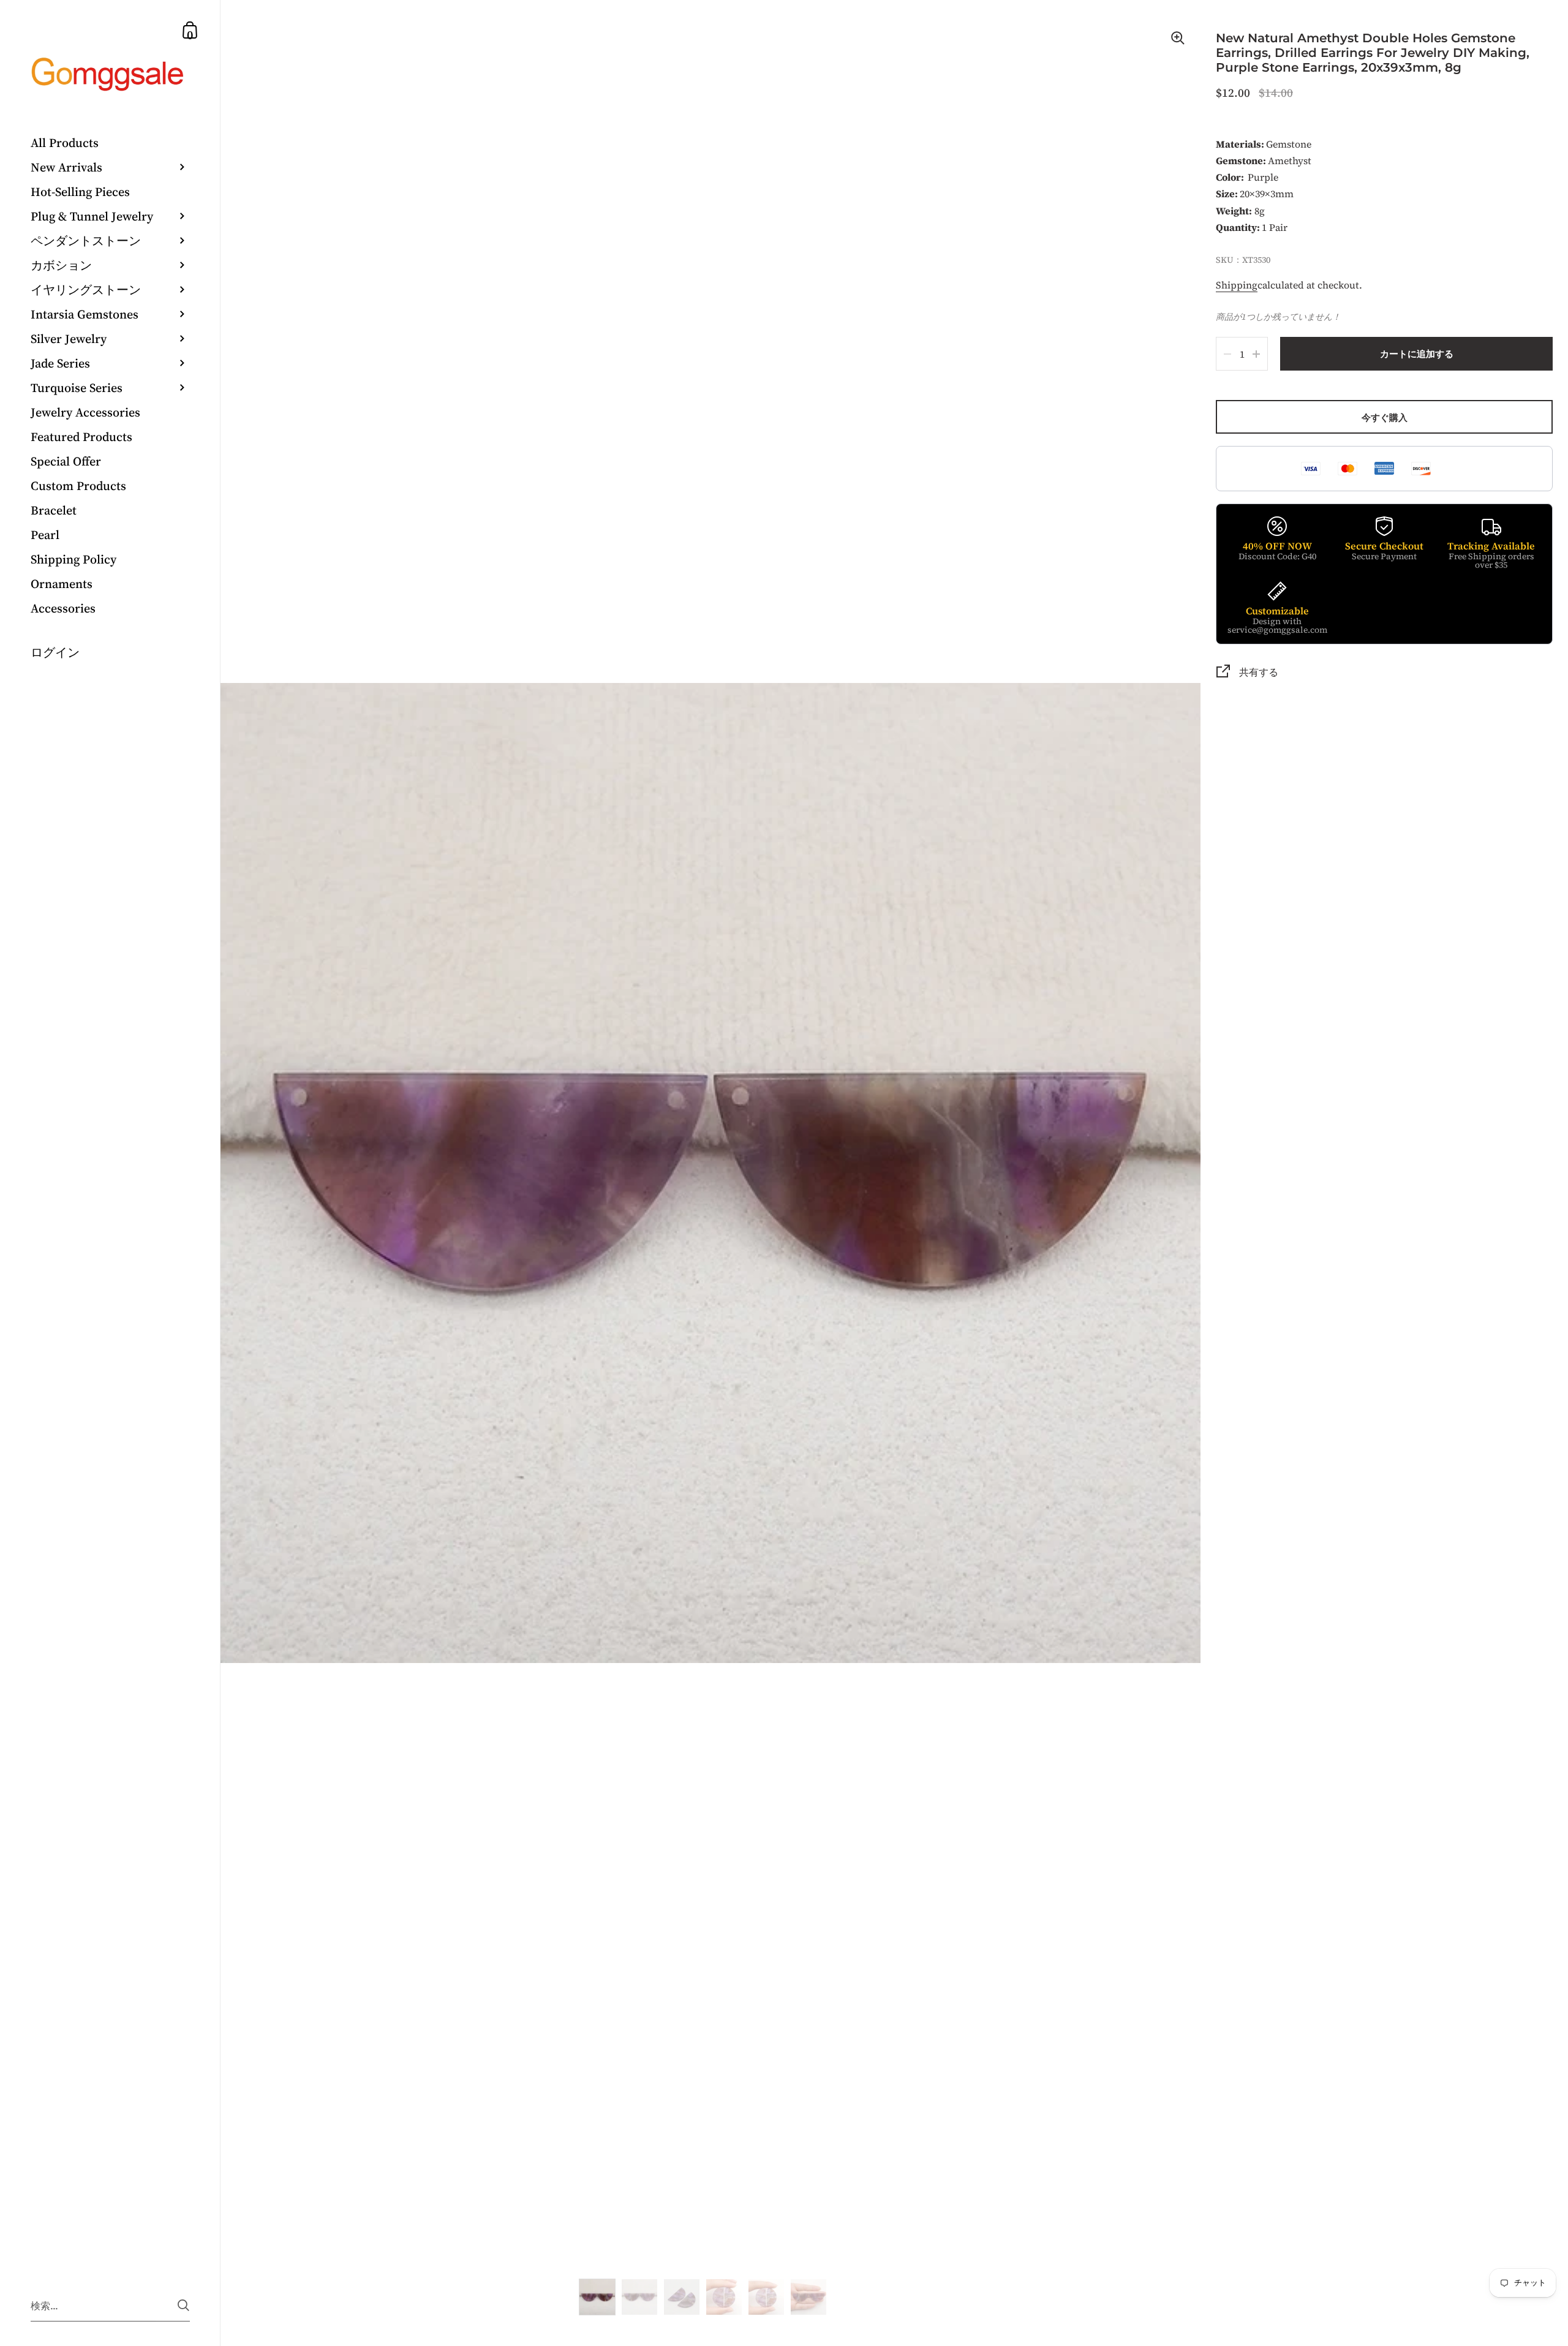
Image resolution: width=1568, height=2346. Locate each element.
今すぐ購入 (1385, 417)
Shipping (1237, 285)
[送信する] (183, 2305)
